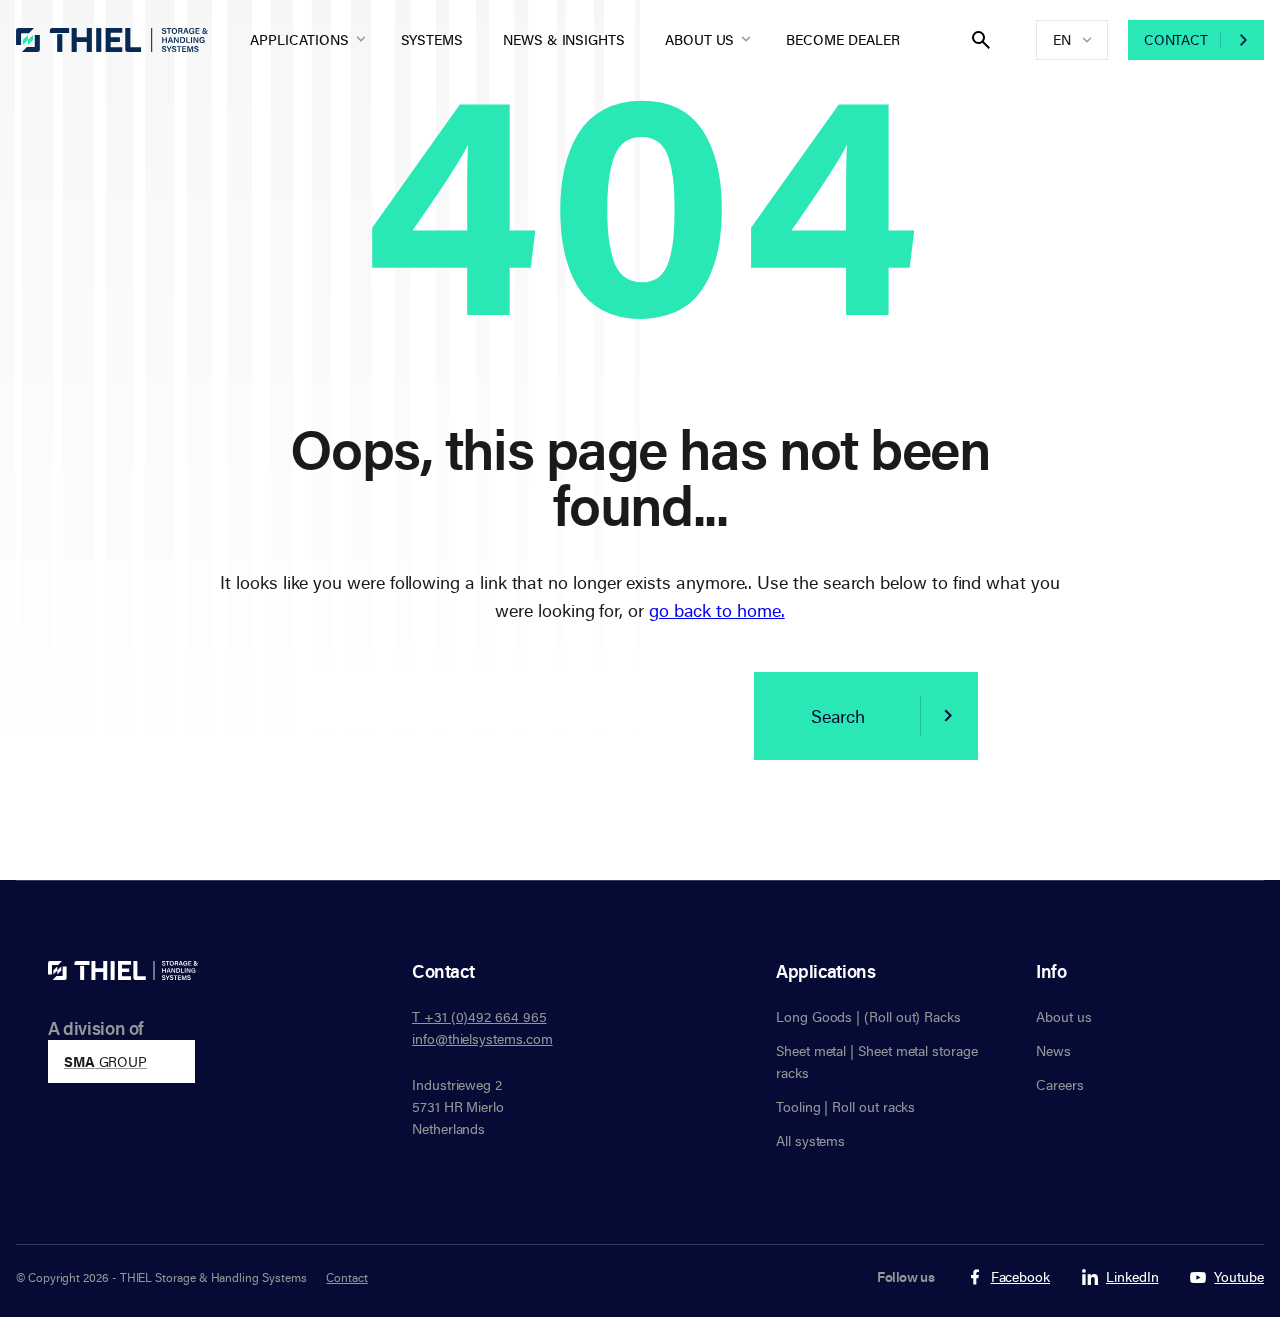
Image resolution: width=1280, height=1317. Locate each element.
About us (699, 39)
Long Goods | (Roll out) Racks (868, 1016)
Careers (1060, 1084)
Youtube (1239, 1277)
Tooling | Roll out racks (845, 1106)
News (1053, 1050)
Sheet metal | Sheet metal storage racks (877, 1061)
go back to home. (717, 610)
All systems (810, 1140)
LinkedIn (1132, 1277)
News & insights (564, 39)
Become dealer (842, 39)
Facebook (1020, 1277)
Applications (299, 39)
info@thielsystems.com (482, 1038)
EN (1062, 39)
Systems (432, 39)
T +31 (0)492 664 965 (479, 1016)
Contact (1176, 39)
